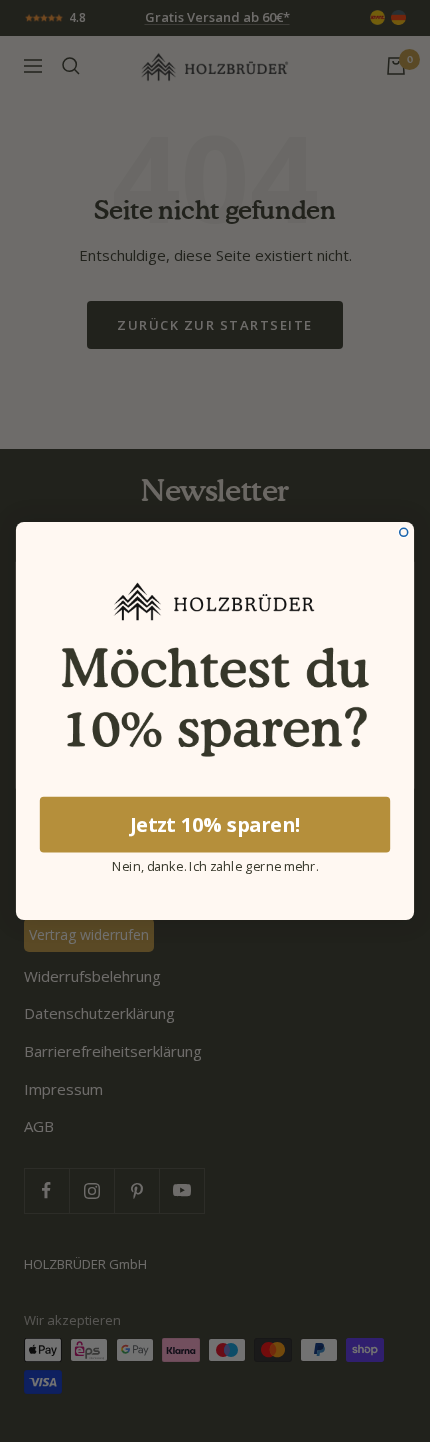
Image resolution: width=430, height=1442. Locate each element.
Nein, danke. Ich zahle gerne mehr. (215, 865)
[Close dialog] (404, 532)
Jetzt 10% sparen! (215, 824)
